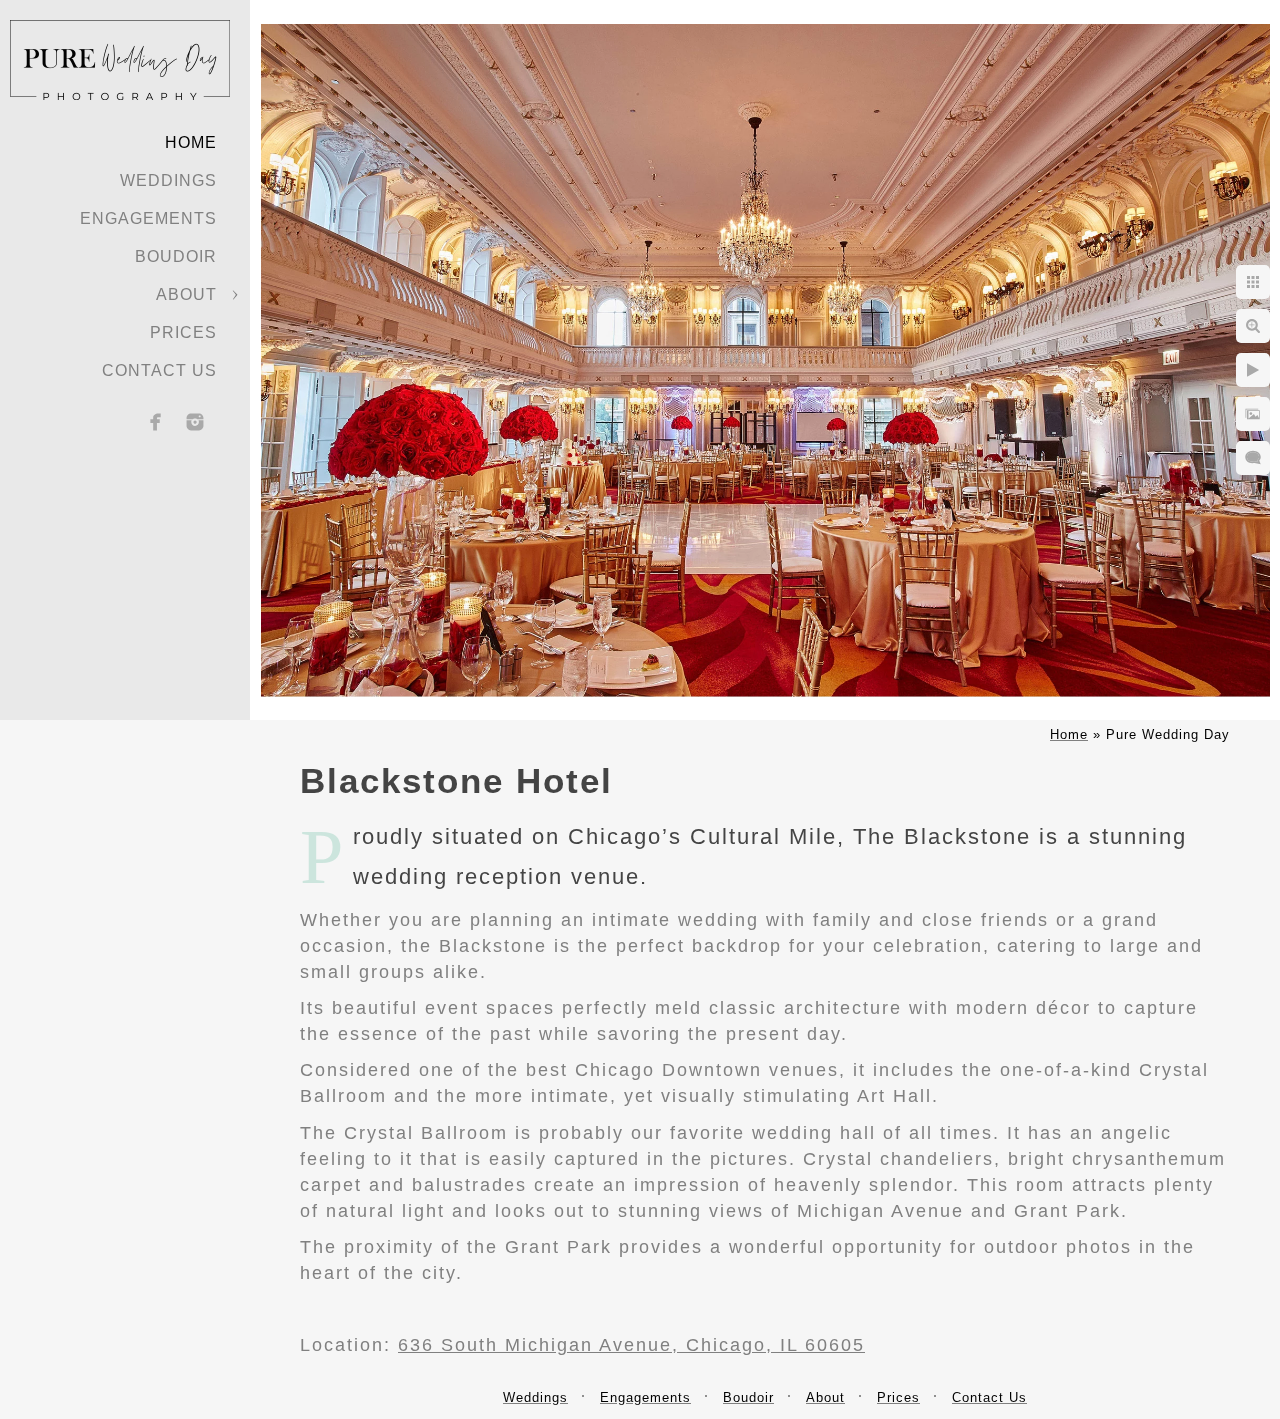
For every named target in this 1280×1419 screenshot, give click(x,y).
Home (191, 142)
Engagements (148, 218)
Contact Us (159, 370)
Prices (183, 332)
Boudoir (176, 256)
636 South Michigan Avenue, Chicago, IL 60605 (631, 1345)
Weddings (168, 180)
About (186, 294)
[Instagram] (195, 422)
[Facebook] (156, 422)
